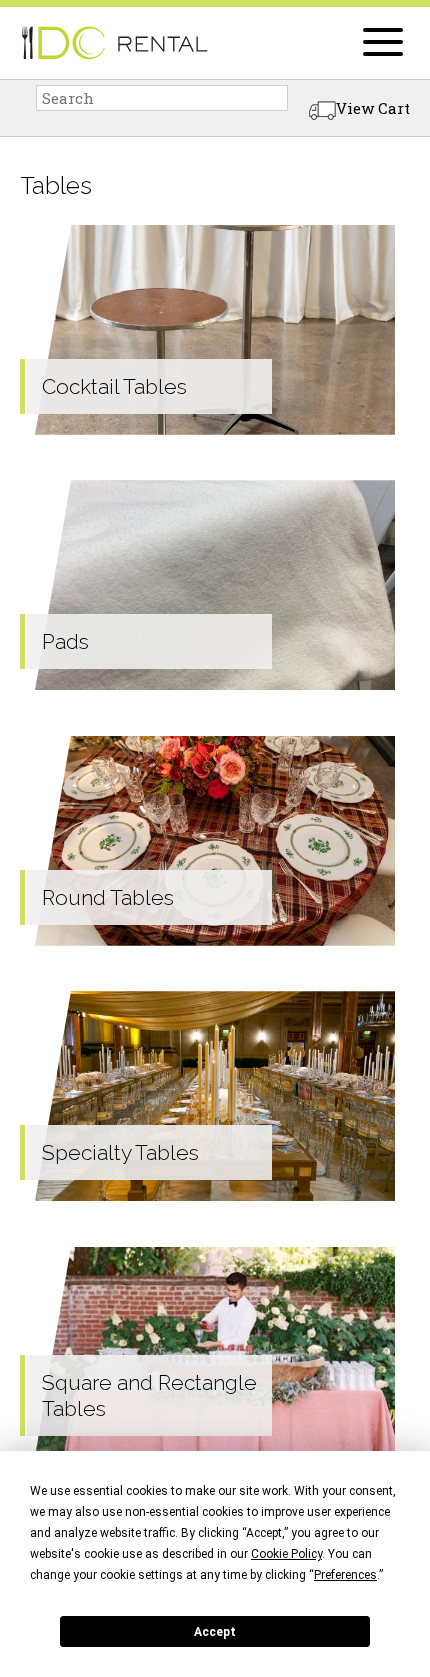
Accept (215, 1632)
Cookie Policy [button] (286, 1554)
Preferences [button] (345, 1575)
